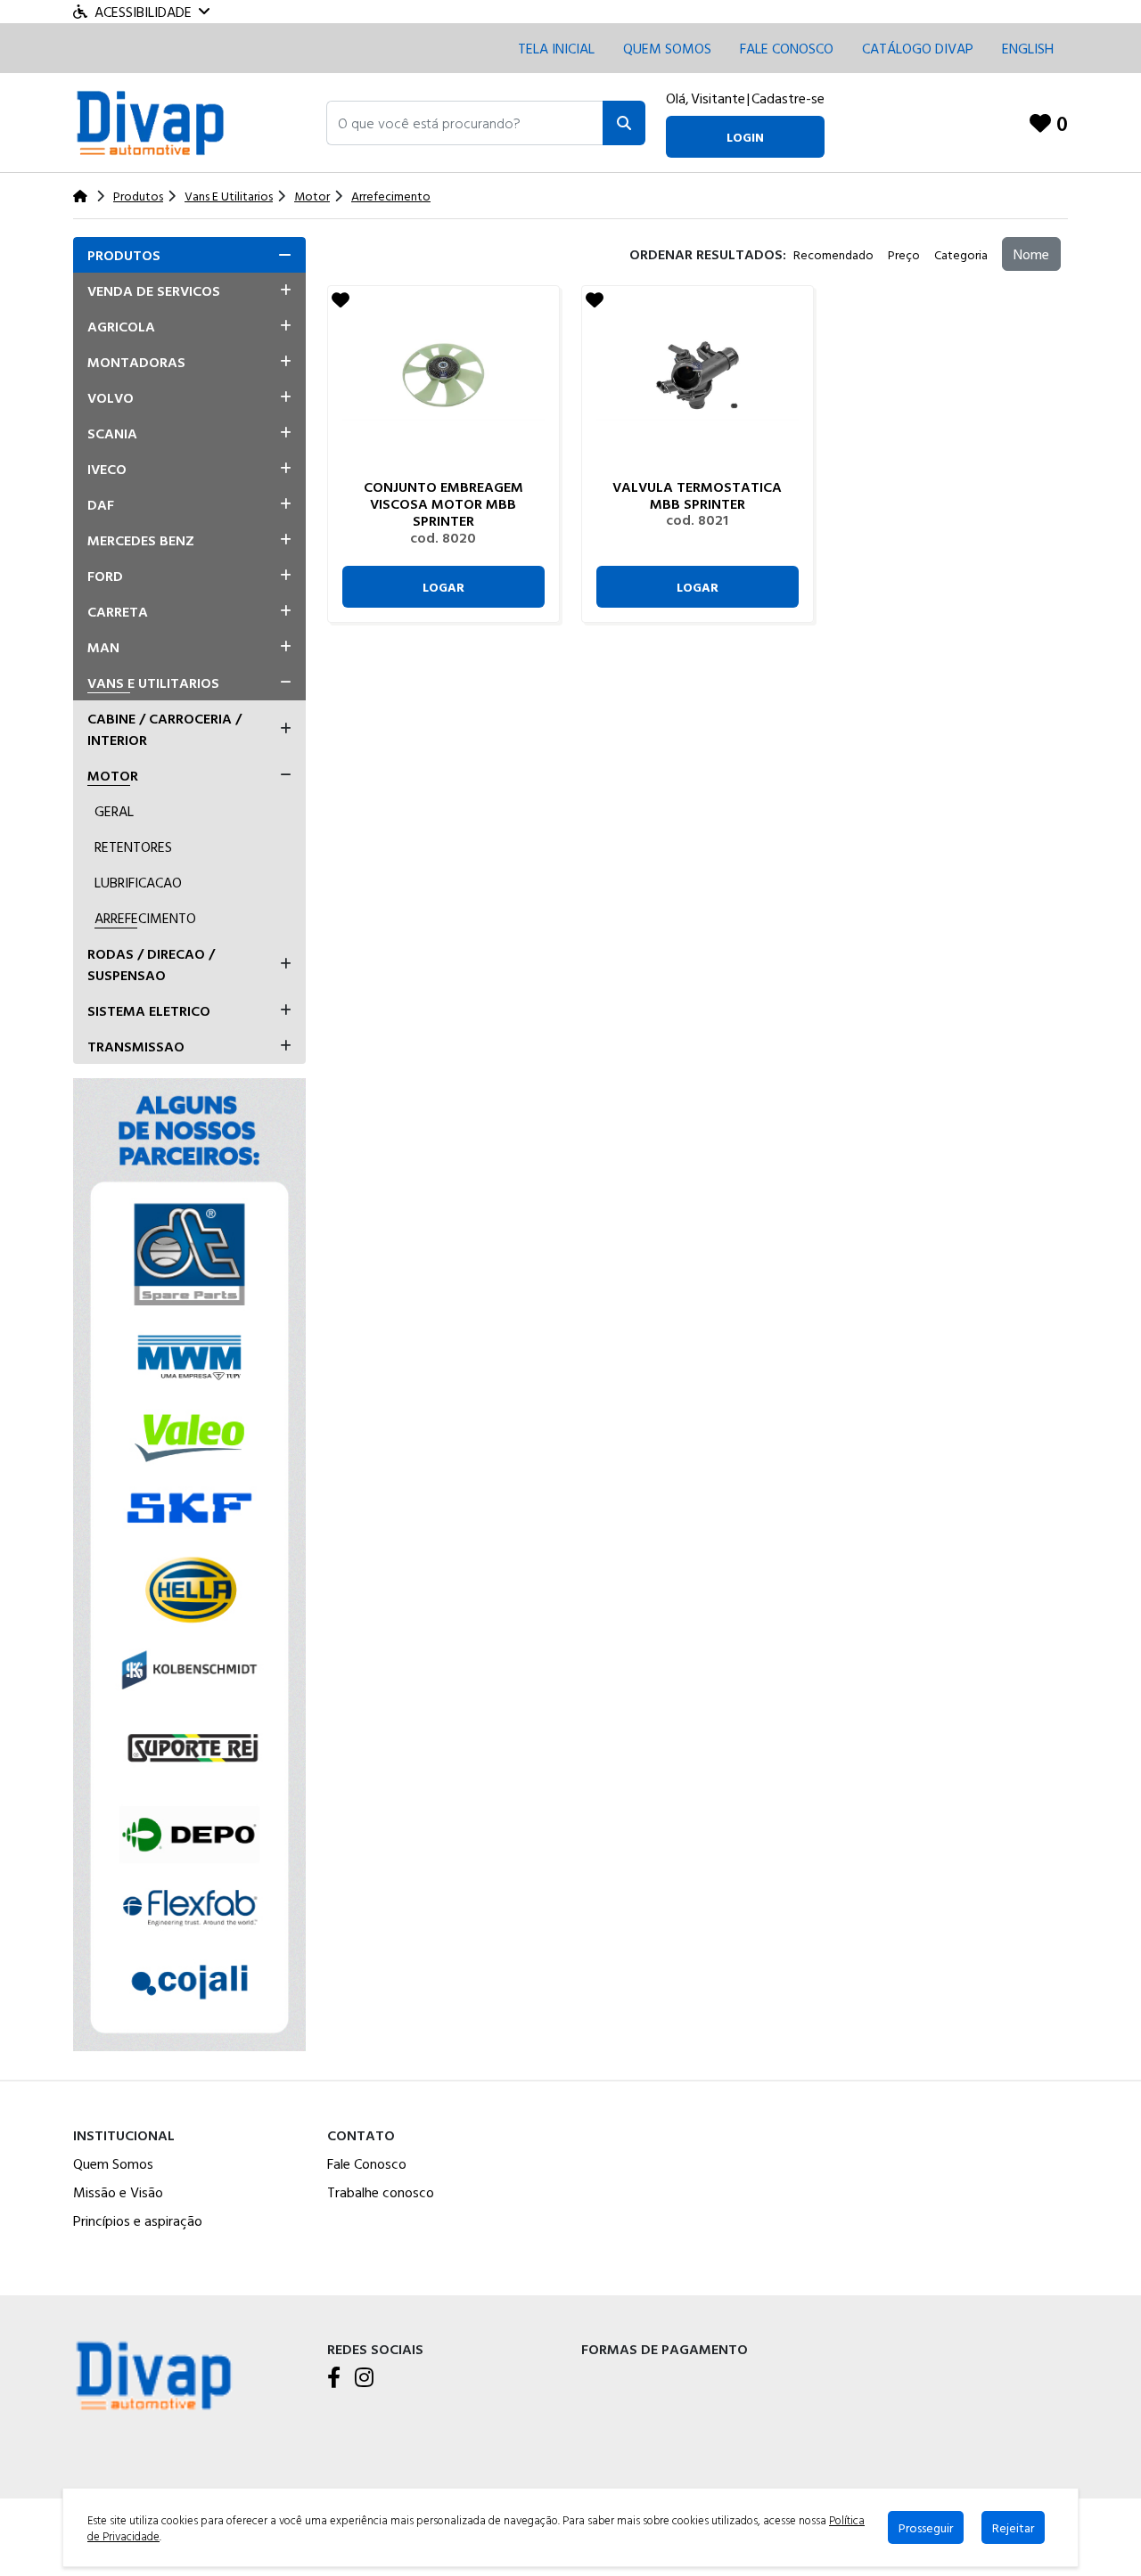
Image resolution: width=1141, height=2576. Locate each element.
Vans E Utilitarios (153, 683)
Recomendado (833, 254)
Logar (443, 587)
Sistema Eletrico (149, 1010)
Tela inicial (556, 48)
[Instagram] (364, 2378)
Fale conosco (787, 48)
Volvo (111, 397)
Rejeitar (1013, 2527)
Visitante (718, 98)
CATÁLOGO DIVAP (918, 48)
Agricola (121, 326)
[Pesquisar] (624, 123)
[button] (465, 123)
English (1028, 48)
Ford (105, 576)
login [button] (745, 137)
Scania (112, 433)
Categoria (961, 254)
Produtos (124, 255)
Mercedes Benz (141, 540)
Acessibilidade (143, 12)
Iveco (107, 469)
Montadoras (136, 362)
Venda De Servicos (154, 290)
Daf (101, 504)
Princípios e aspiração (138, 2220)
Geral (114, 811)
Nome (1031, 254)
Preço (904, 254)
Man (103, 647)
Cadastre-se (788, 98)
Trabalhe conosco (381, 2192)
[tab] (189, 255)
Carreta (118, 611)
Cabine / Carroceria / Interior (164, 729)
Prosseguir (926, 2527)
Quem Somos (667, 48)
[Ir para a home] (153, 2374)
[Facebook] (334, 2378)
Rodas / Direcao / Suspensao (151, 964)
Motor (113, 775)
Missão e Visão (118, 2192)
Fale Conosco (367, 2163)
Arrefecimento (145, 918)
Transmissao (136, 1046)
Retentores (133, 846)
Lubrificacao (138, 882)
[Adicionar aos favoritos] (341, 299)
